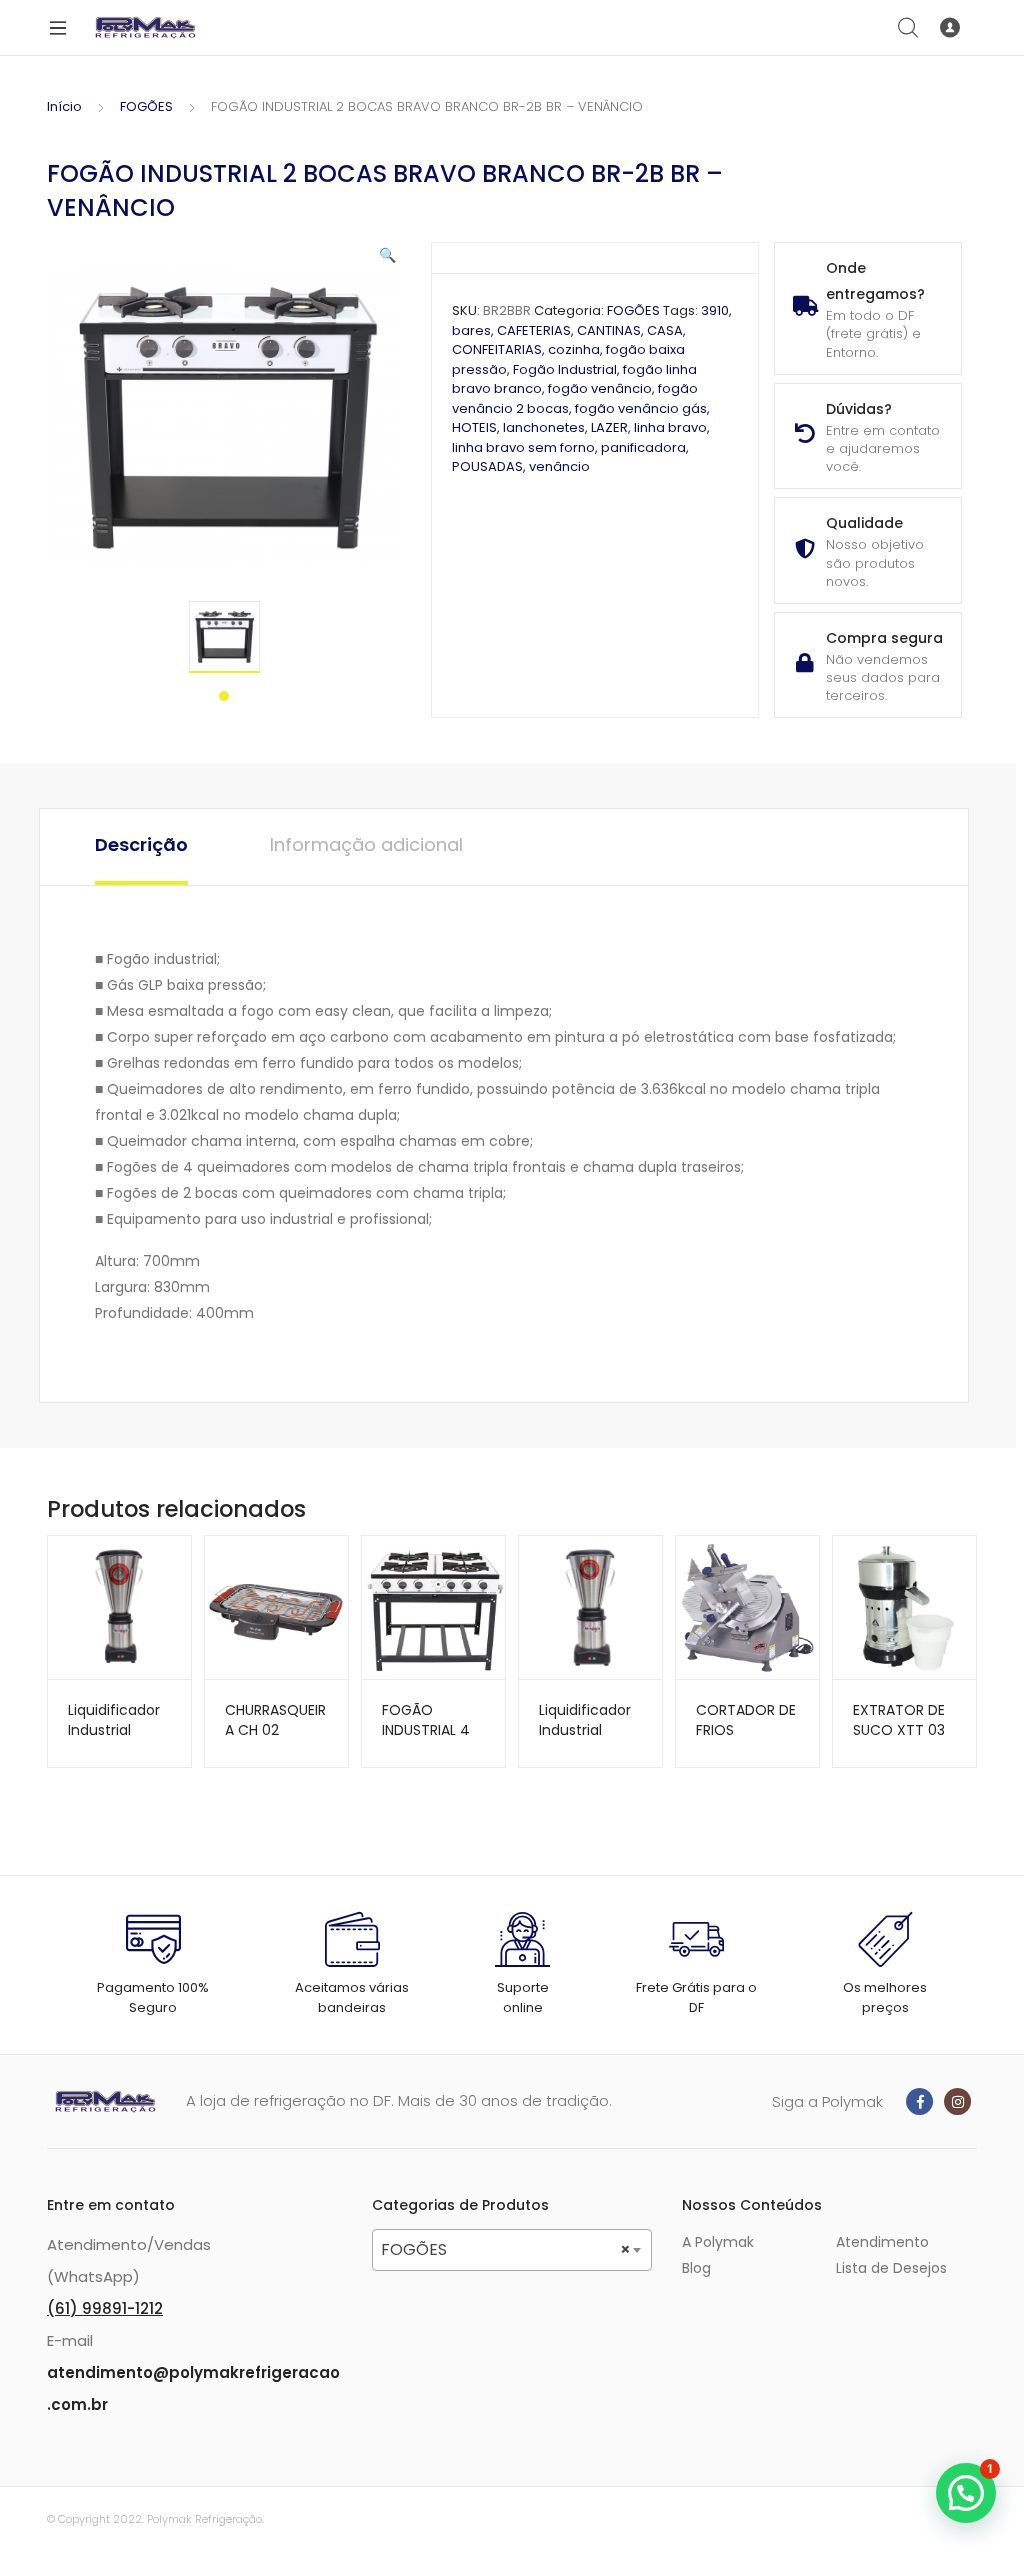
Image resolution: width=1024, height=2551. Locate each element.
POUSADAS (487, 466)
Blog (696, 2268)
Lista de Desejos (891, 2268)
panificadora (643, 447)
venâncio (559, 466)
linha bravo (670, 427)
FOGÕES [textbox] (506, 2249)
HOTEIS (474, 427)
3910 (715, 310)
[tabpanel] (224, 637)
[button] (387, 255)
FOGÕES (146, 106)
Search (909, 28)
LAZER (609, 427)
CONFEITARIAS (497, 349)
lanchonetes (544, 427)
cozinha (574, 349)
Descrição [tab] (141, 844)
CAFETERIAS (534, 330)
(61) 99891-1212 (105, 2308)
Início (64, 106)
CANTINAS (609, 330)
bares (471, 330)
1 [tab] (224, 696)
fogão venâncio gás (641, 408)
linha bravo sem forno (523, 447)
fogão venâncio (600, 388)
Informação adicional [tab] (366, 844)
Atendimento (882, 2242)
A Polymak (718, 2242)
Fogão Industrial (565, 369)
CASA (665, 330)
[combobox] (512, 2250)
